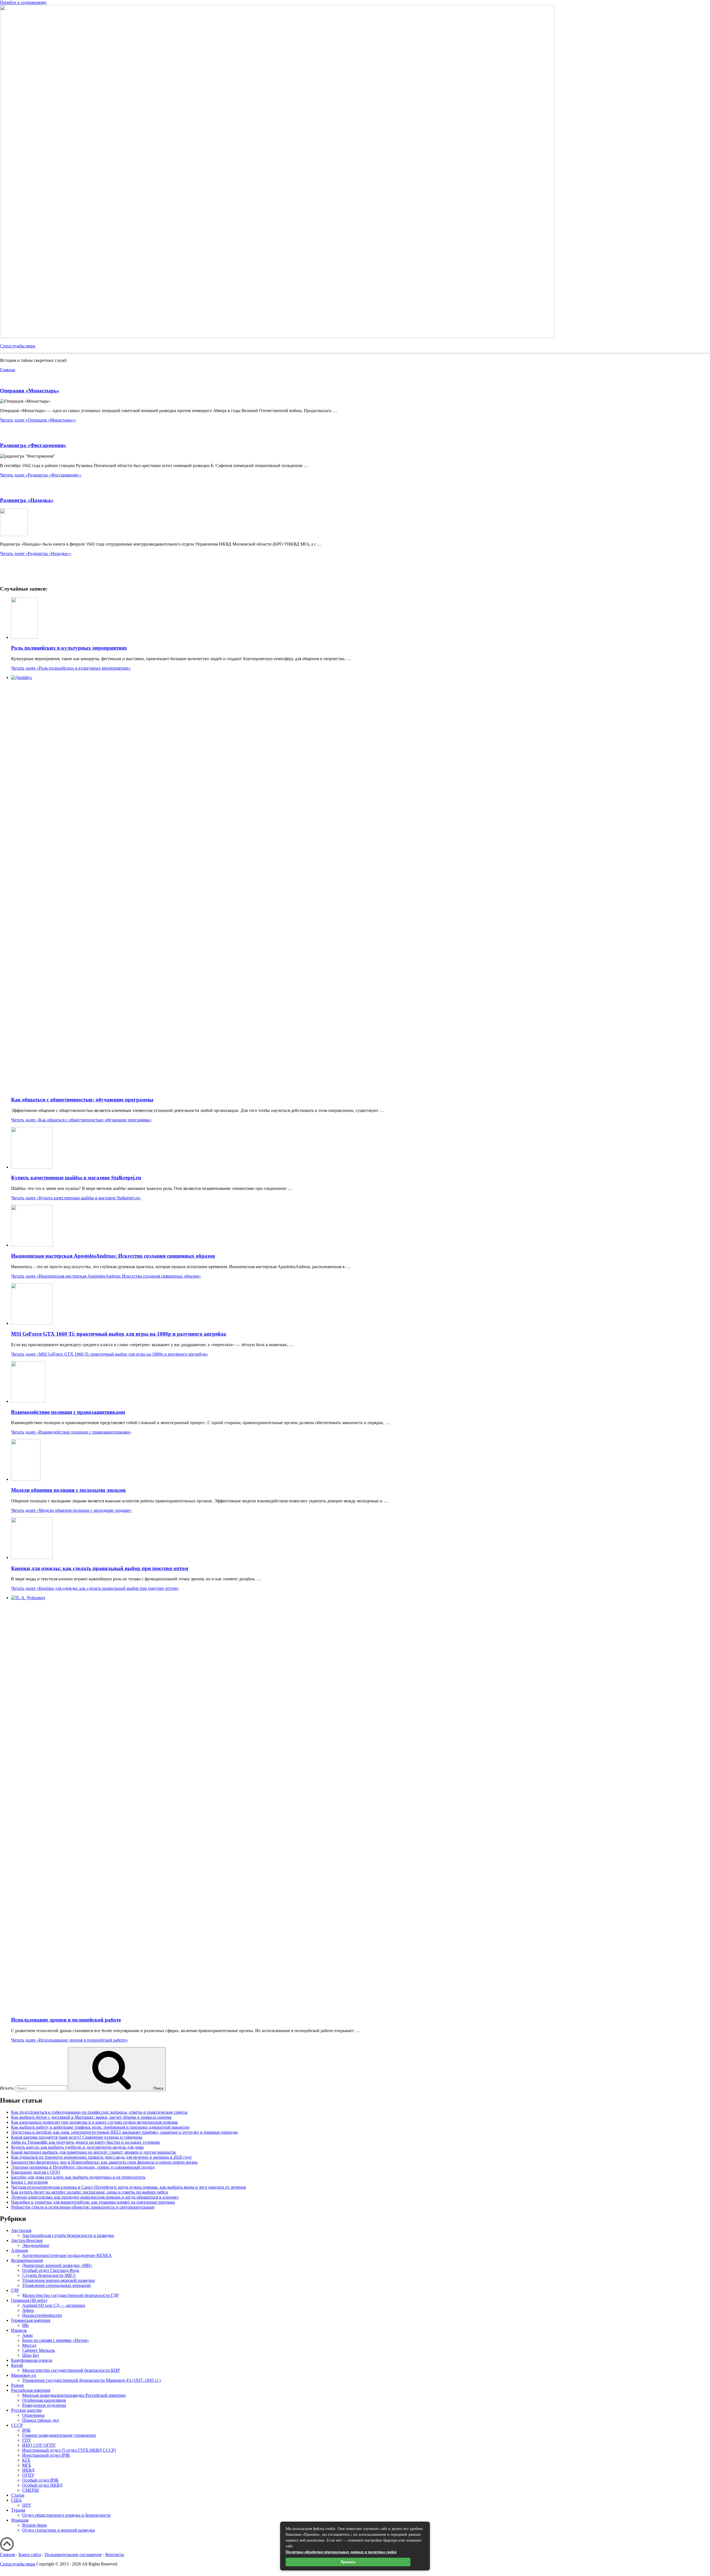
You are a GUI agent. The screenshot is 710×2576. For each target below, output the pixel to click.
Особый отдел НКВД (42, 2485)
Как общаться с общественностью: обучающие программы (82, 1100)
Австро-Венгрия (27, 2240)
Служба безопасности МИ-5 (49, 2275)
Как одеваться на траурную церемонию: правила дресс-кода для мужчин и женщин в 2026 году (102, 2157)
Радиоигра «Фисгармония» (33, 445)
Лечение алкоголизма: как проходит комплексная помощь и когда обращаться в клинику (95, 2197)
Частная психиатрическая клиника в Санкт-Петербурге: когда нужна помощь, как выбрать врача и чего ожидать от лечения (128, 2187)
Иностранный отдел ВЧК (46, 2455)
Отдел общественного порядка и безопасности (66, 2515)
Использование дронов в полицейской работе (66, 2020)
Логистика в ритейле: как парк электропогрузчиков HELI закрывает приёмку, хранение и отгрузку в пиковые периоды (124, 2132)
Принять (348, 2562)
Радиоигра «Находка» (27, 500)
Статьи (18, 2495)
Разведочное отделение (44, 2405)
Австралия (21, 2230)
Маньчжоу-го (24, 2375)
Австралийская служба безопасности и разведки (68, 2235)
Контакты (115, 2554)
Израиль (19, 2330)
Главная (7, 2554)
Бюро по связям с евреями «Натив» (56, 2340)
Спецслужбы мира (18, 346)
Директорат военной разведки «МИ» (57, 2265)
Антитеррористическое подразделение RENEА (67, 2255)
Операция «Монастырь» (30, 391)
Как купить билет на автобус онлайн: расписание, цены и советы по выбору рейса (89, 2192)
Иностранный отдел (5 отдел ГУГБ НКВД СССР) (69, 2450)
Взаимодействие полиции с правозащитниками (68, 1412)
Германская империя (31, 2320)
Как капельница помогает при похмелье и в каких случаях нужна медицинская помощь (94, 2122)
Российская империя (31, 2390)
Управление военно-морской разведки (59, 2280)
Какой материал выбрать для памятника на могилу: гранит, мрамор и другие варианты (93, 2152)
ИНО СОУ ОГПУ (39, 2445)
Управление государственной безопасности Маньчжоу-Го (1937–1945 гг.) (91, 2380)
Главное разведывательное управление (59, 2435)
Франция (20, 2520)
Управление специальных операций (56, 2285)
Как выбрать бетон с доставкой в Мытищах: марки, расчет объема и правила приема (91, 2117)
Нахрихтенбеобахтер (42, 2315)
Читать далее (38, 420)
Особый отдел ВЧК (40, 2480)
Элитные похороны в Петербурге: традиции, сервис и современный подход (83, 2167)
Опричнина (33, 2415)
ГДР (15, 2290)
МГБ (27, 2465)
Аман (27, 2335)
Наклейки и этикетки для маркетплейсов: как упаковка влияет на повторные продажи (93, 2202)
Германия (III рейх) (29, 2300)
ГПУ (27, 2440)
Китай (17, 2365)
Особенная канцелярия (44, 2400)
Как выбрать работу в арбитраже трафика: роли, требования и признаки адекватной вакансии (100, 2127)
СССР (17, 2425)
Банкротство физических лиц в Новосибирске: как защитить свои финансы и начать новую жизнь (104, 2162)
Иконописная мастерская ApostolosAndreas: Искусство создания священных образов (113, 1256)
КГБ (26, 2460)
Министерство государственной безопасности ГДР (70, 2295)
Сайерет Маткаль (39, 2350)
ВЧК (26, 2430)
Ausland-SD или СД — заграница (54, 2305)
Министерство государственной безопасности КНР (71, 2370)
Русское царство (26, 2410)
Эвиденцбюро (36, 2245)
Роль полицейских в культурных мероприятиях (69, 648)
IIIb (25, 2325)
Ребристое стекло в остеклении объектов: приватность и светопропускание (83, 2207)
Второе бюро (35, 2525)
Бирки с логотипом (29, 2182)
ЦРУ (27, 2505)
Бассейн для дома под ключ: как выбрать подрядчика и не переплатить (78, 2177)
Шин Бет (31, 2355)
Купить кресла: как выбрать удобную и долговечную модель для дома (77, 2147)
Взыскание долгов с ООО (36, 2172)
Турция (18, 2510)
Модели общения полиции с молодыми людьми (68, 1490)
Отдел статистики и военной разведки (59, 2530)
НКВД (28, 2470)
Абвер (28, 2310)
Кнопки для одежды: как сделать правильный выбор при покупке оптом (100, 1568)
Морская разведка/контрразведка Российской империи (74, 2395)
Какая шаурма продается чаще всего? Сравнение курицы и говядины (77, 2137)
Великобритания (27, 2260)
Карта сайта (30, 2554)
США (17, 2500)
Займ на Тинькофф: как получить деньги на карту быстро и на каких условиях (86, 2142)
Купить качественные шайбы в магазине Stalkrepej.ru (76, 1178)
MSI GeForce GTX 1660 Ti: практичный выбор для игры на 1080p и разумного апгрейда (119, 1334)
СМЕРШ (31, 2490)
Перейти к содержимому (23, 2)
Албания (19, 2250)
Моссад (29, 2345)
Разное (17, 2385)
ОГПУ (28, 2475)
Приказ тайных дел (40, 2420)
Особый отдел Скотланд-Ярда (51, 2270)
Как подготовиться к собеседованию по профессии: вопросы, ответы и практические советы (99, 2112)
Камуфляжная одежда (32, 2360)
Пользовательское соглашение (73, 2554)
